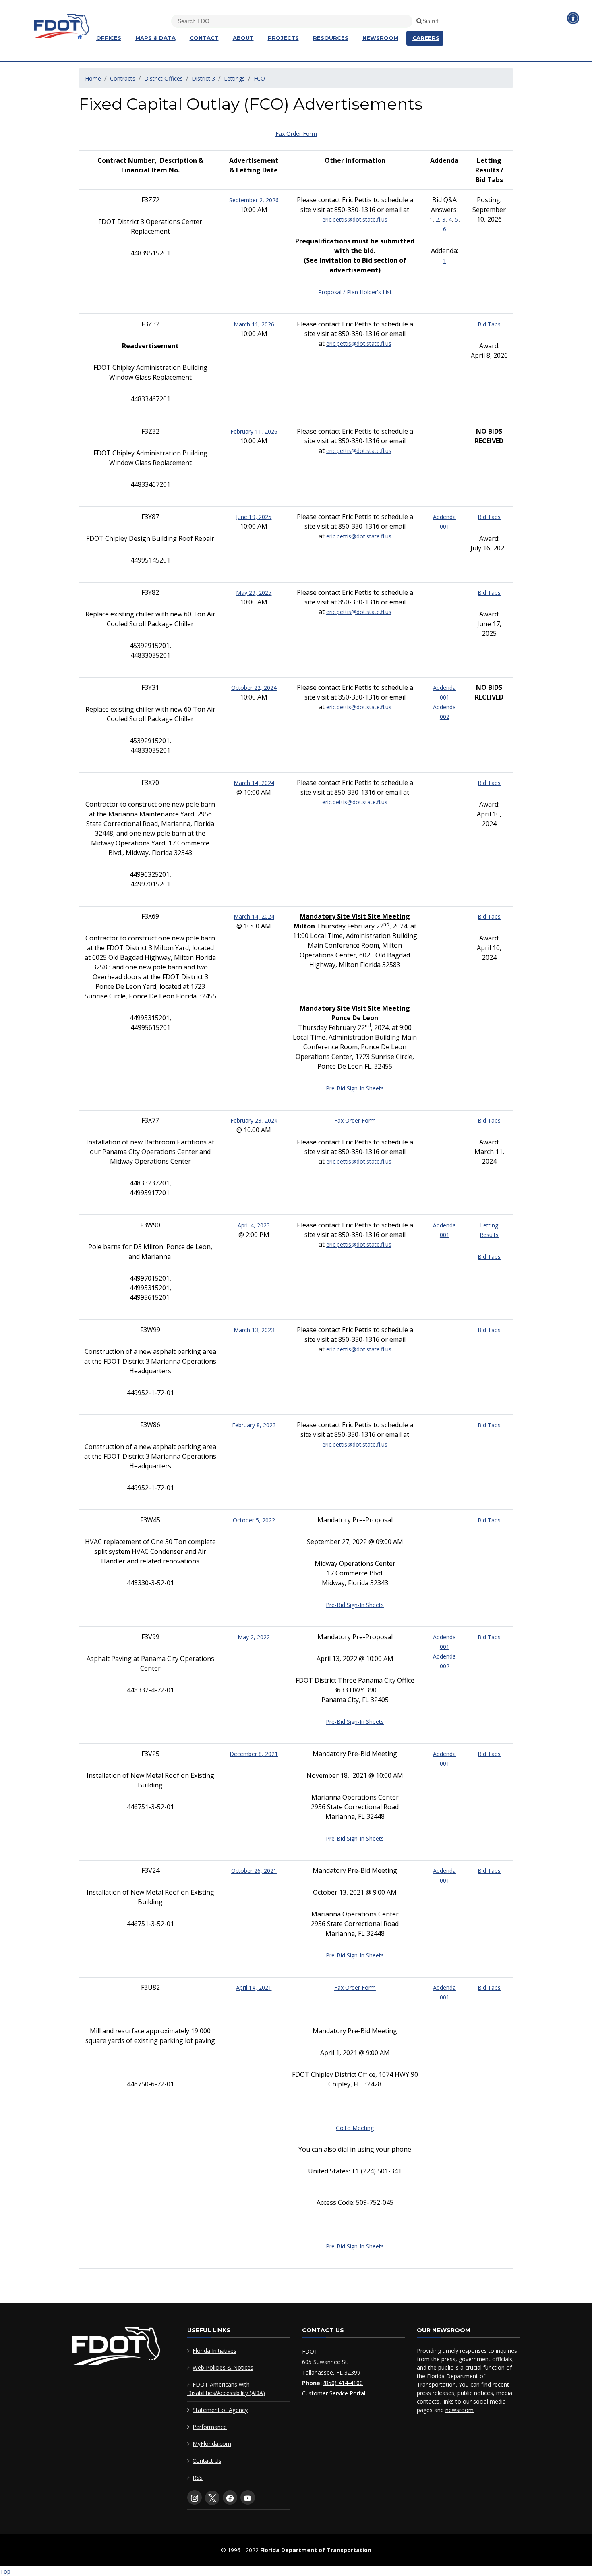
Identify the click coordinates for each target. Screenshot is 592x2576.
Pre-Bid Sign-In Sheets (355, 1088)
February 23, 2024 (254, 1120)
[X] (212, 2498)
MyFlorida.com (212, 2444)
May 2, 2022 (254, 1637)
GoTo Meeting (355, 2128)
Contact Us (207, 2461)
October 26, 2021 (254, 1871)
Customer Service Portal (334, 2393)
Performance (210, 2427)
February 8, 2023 (254, 1425)
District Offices (164, 78)
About (243, 38)
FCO (259, 78)
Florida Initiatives (214, 2351)
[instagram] (195, 2497)
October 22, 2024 (254, 688)
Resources (331, 38)
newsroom (460, 2410)
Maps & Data (155, 38)
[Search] (418, 19)
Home (93, 78)
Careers (426, 38)
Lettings (234, 78)
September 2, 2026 (254, 200)
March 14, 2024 (254, 783)
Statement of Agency (220, 2410)
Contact (204, 38)
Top (5, 2571)
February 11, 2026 (254, 431)
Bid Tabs (489, 324)
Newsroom (380, 38)
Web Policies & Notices (223, 2367)
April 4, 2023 (254, 1225)
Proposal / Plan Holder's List (355, 292)
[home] (116, 2348)
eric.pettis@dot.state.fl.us (355, 219)
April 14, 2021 (254, 1988)
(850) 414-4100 (343, 2383)
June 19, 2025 (254, 517)
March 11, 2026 (254, 324)
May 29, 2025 (254, 593)
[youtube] (248, 2497)
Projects (283, 38)
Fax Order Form (296, 134)
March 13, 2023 (254, 1330)
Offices (109, 38)
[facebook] (230, 2497)
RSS (198, 2477)
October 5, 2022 (254, 1520)
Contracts (123, 78)
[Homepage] (79, 37)
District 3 (203, 78)
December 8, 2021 (254, 1754)
